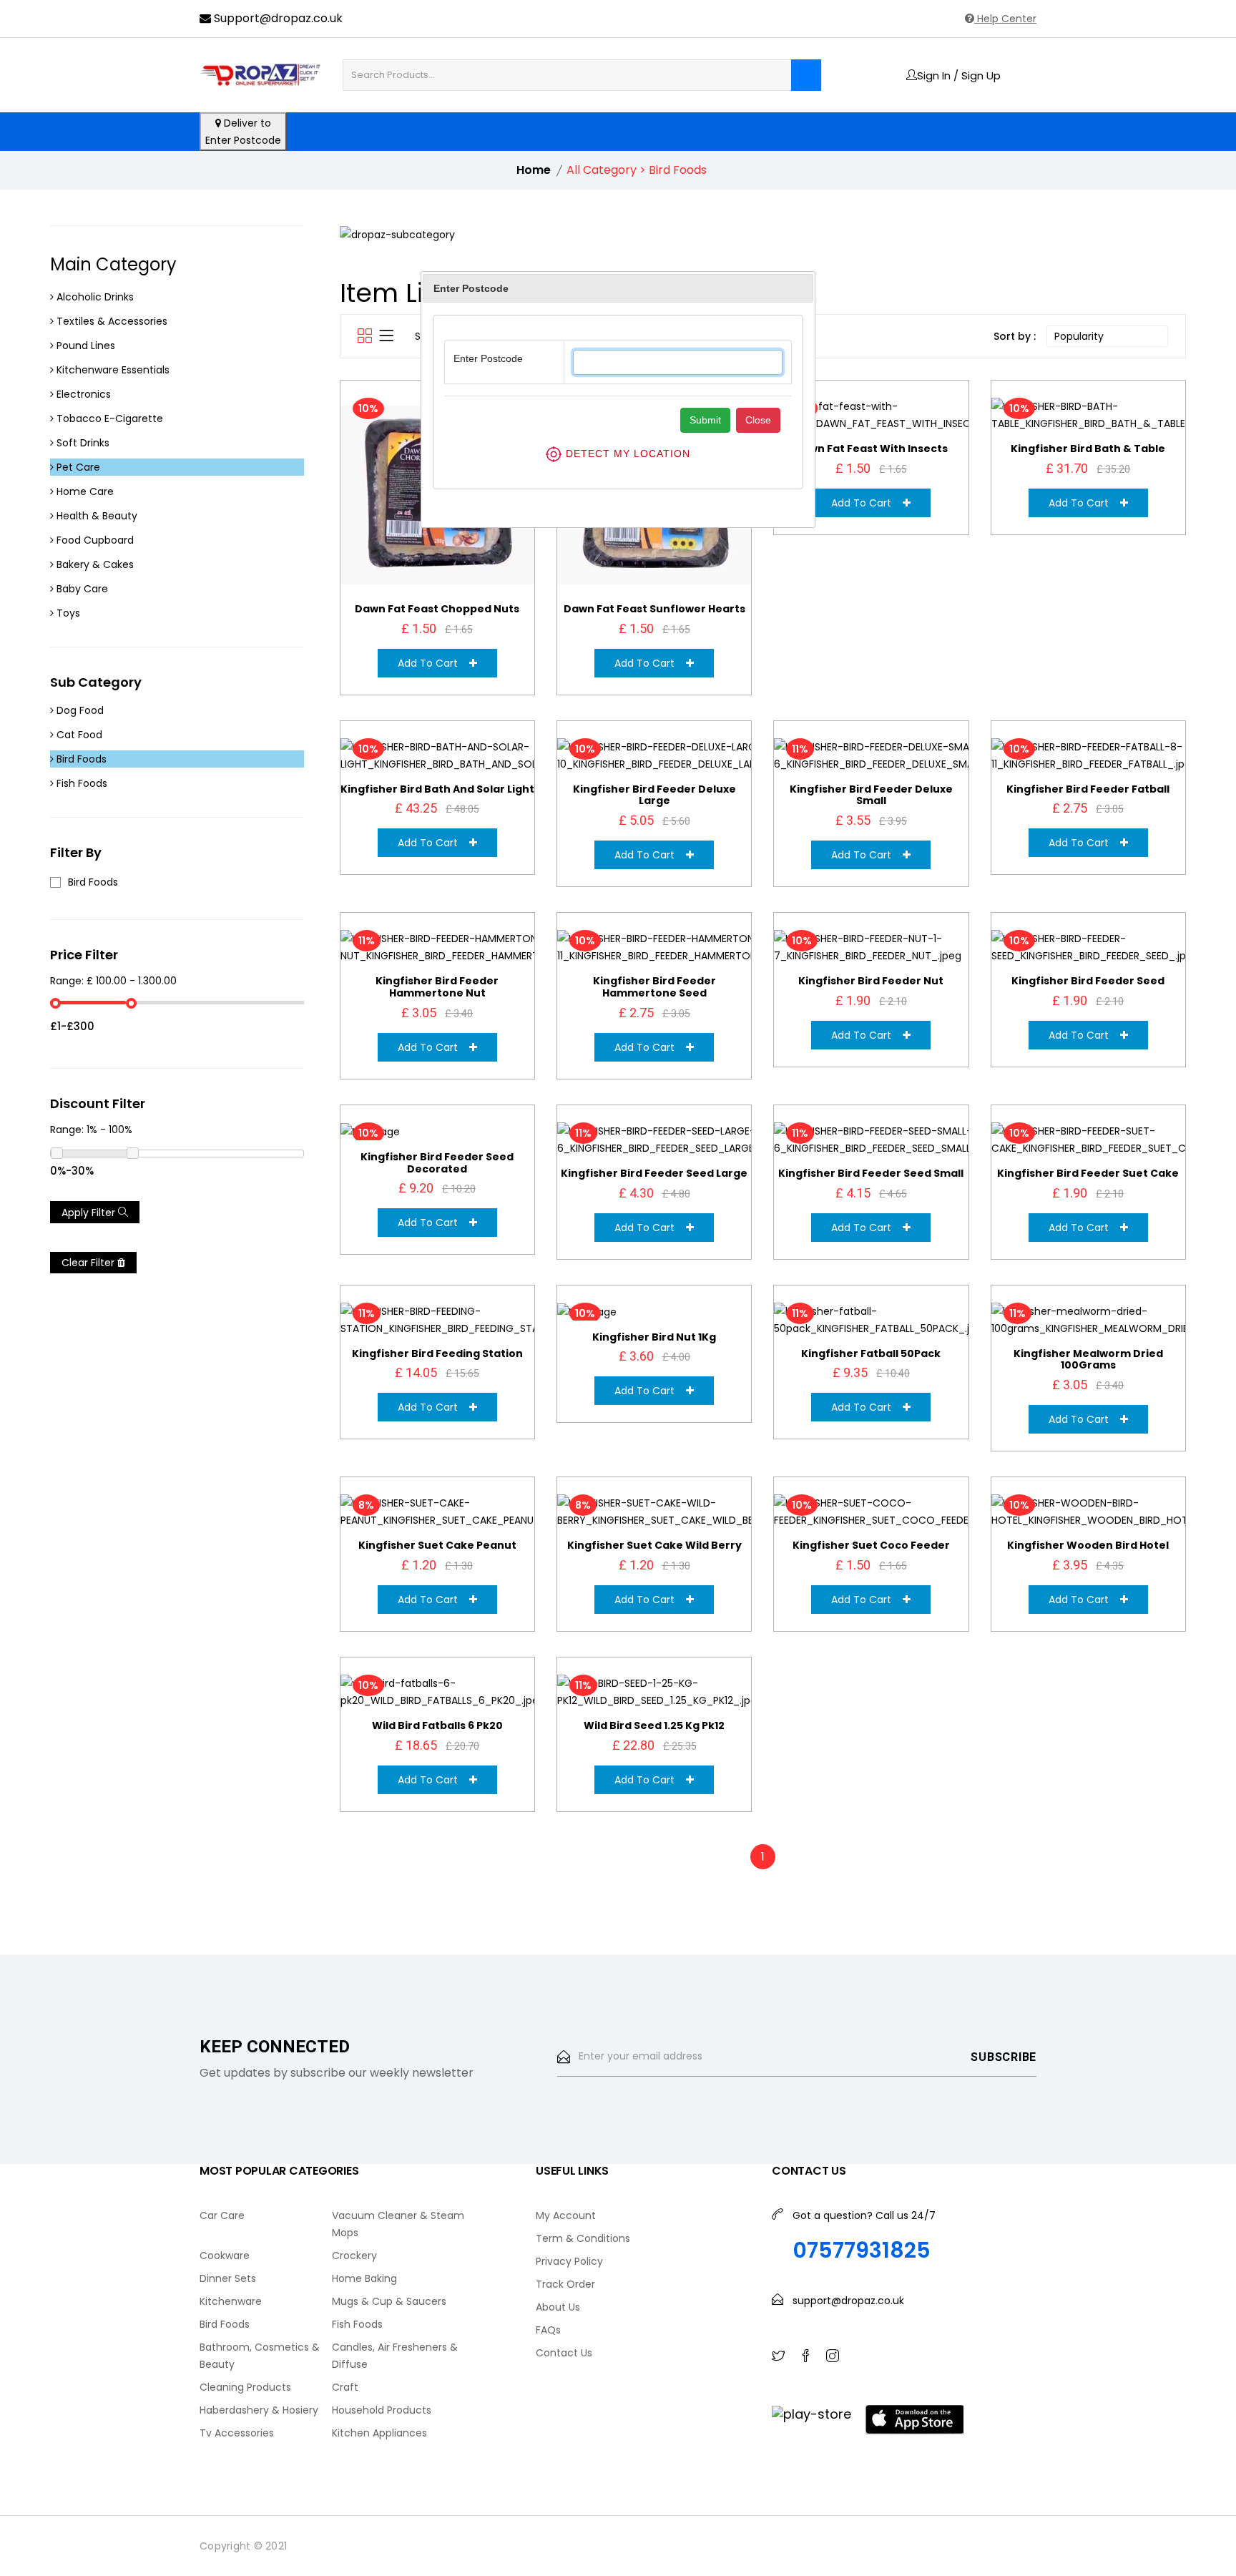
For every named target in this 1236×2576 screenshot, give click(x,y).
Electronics (82, 394)
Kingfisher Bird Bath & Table (1088, 449)
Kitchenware (231, 2301)
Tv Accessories (237, 2433)
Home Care (84, 491)
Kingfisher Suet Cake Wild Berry (654, 1545)
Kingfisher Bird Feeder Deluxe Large (654, 795)
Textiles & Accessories (111, 321)
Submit (705, 420)
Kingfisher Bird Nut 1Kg (654, 1337)
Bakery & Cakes (94, 564)
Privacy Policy (569, 2261)
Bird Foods (80, 759)
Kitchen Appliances (379, 2433)
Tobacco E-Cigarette (108, 418)
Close (758, 420)
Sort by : (1015, 336)
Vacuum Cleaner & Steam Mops (398, 2224)
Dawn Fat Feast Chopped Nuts (437, 609)
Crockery (354, 2256)
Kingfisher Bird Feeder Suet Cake (1088, 1173)
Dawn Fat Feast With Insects (871, 449)
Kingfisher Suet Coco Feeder (871, 1545)
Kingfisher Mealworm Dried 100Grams (1088, 1360)
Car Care (222, 2215)
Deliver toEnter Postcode (243, 132)
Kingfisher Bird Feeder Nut (871, 981)
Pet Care (77, 467)
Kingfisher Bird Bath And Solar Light (437, 789)
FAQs (548, 2330)
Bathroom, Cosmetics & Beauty (260, 2356)
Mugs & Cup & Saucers (389, 2301)
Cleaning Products (245, 2387)
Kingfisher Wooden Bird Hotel (1088, 1545)
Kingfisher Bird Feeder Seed (1088, 981)
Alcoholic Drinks (94, 297)
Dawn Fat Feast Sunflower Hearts (654, 609)
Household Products (382, 2410)
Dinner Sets (228, 2278)
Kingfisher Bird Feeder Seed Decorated (437, 1163)
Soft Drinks (82, 443)
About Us (558, 2307)
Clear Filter (89, 1263)
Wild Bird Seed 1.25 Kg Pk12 (654, 1725)
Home (534, 170)
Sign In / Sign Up (959, 75)
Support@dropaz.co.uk (277, 18)
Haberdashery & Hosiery (259, 2410)
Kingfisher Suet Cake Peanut (437, 1545)
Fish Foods (80, 783)
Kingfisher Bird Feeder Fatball (1088, 789)
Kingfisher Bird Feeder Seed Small (871, 1173)
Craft (345, 2387)
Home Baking (364, 2278)
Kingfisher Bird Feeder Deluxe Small (871, 795)
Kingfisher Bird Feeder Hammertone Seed (654, 987)
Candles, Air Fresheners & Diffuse (395, 2356)
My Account (566, 2215)
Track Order (565, 2284)
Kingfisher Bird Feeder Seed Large (654, 1173)
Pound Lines (84, 346)
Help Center (1005, 19)
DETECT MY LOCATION (626, 453)
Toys (67, 613)
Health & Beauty (95, 516)
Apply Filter (90, 1213)
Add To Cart (433, 663)
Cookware (225, 2256)
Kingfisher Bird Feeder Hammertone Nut (437, 987)
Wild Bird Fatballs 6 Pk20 (437, 1725)
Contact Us (564, 2353)
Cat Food (78, 735)
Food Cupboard (94, 540)
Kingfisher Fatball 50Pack (871, 1353)
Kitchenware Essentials (112, 370)
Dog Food (79, 710)
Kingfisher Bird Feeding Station (437, 1353)
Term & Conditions (583, 2238)
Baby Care (81, 589)
